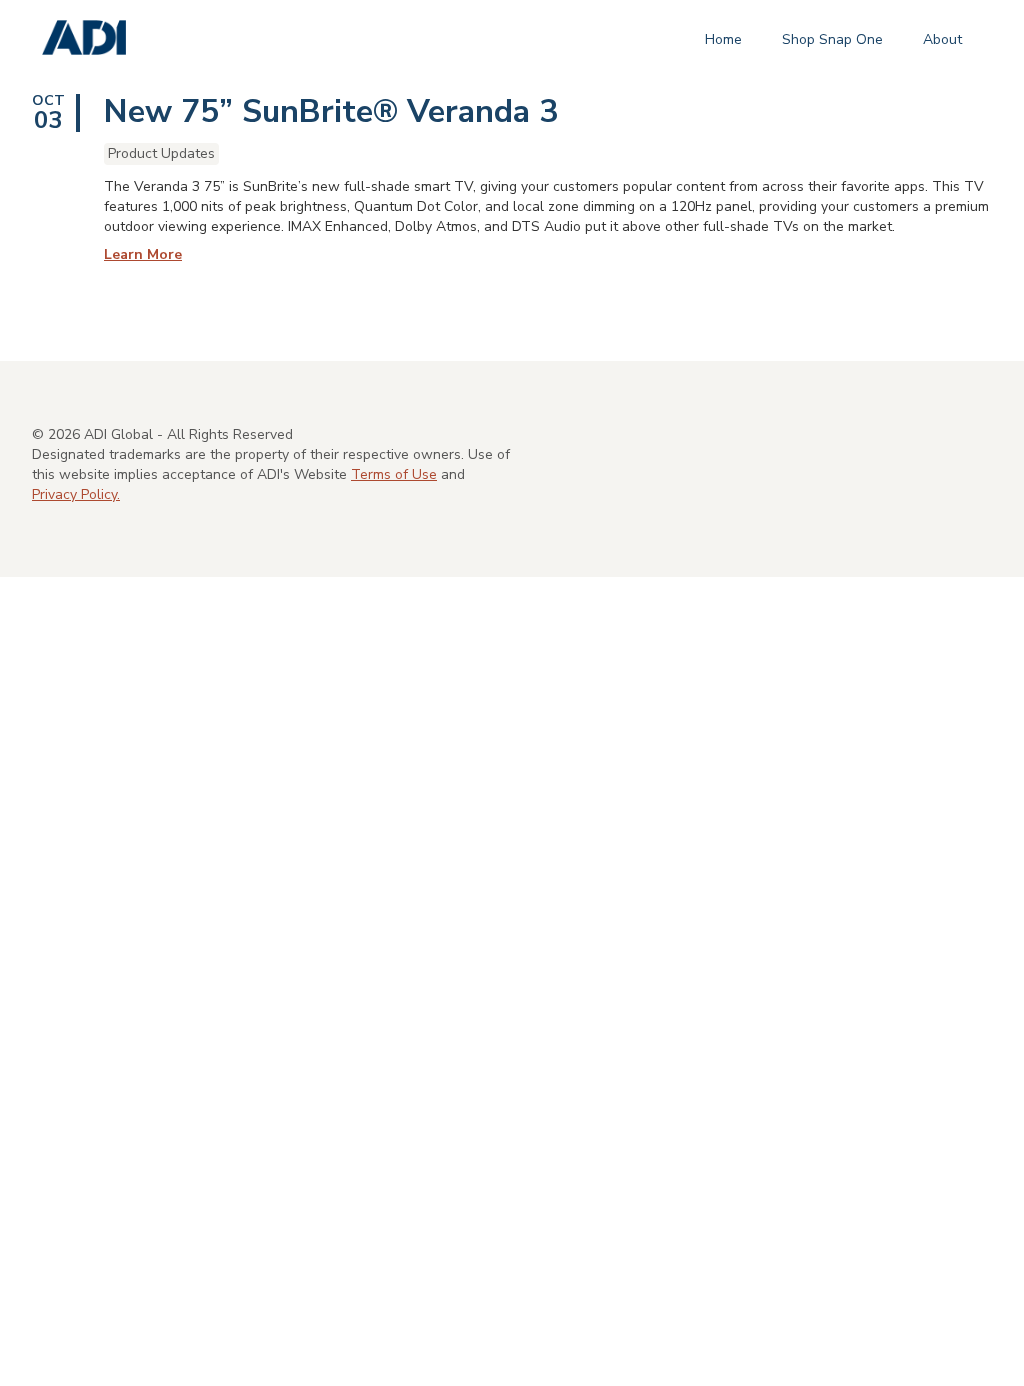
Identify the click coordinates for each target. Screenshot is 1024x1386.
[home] (84, 38)
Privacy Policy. (76, 494)
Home (723, 39)
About (942, 39)
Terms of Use (394, 474)
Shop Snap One (832, 39)
